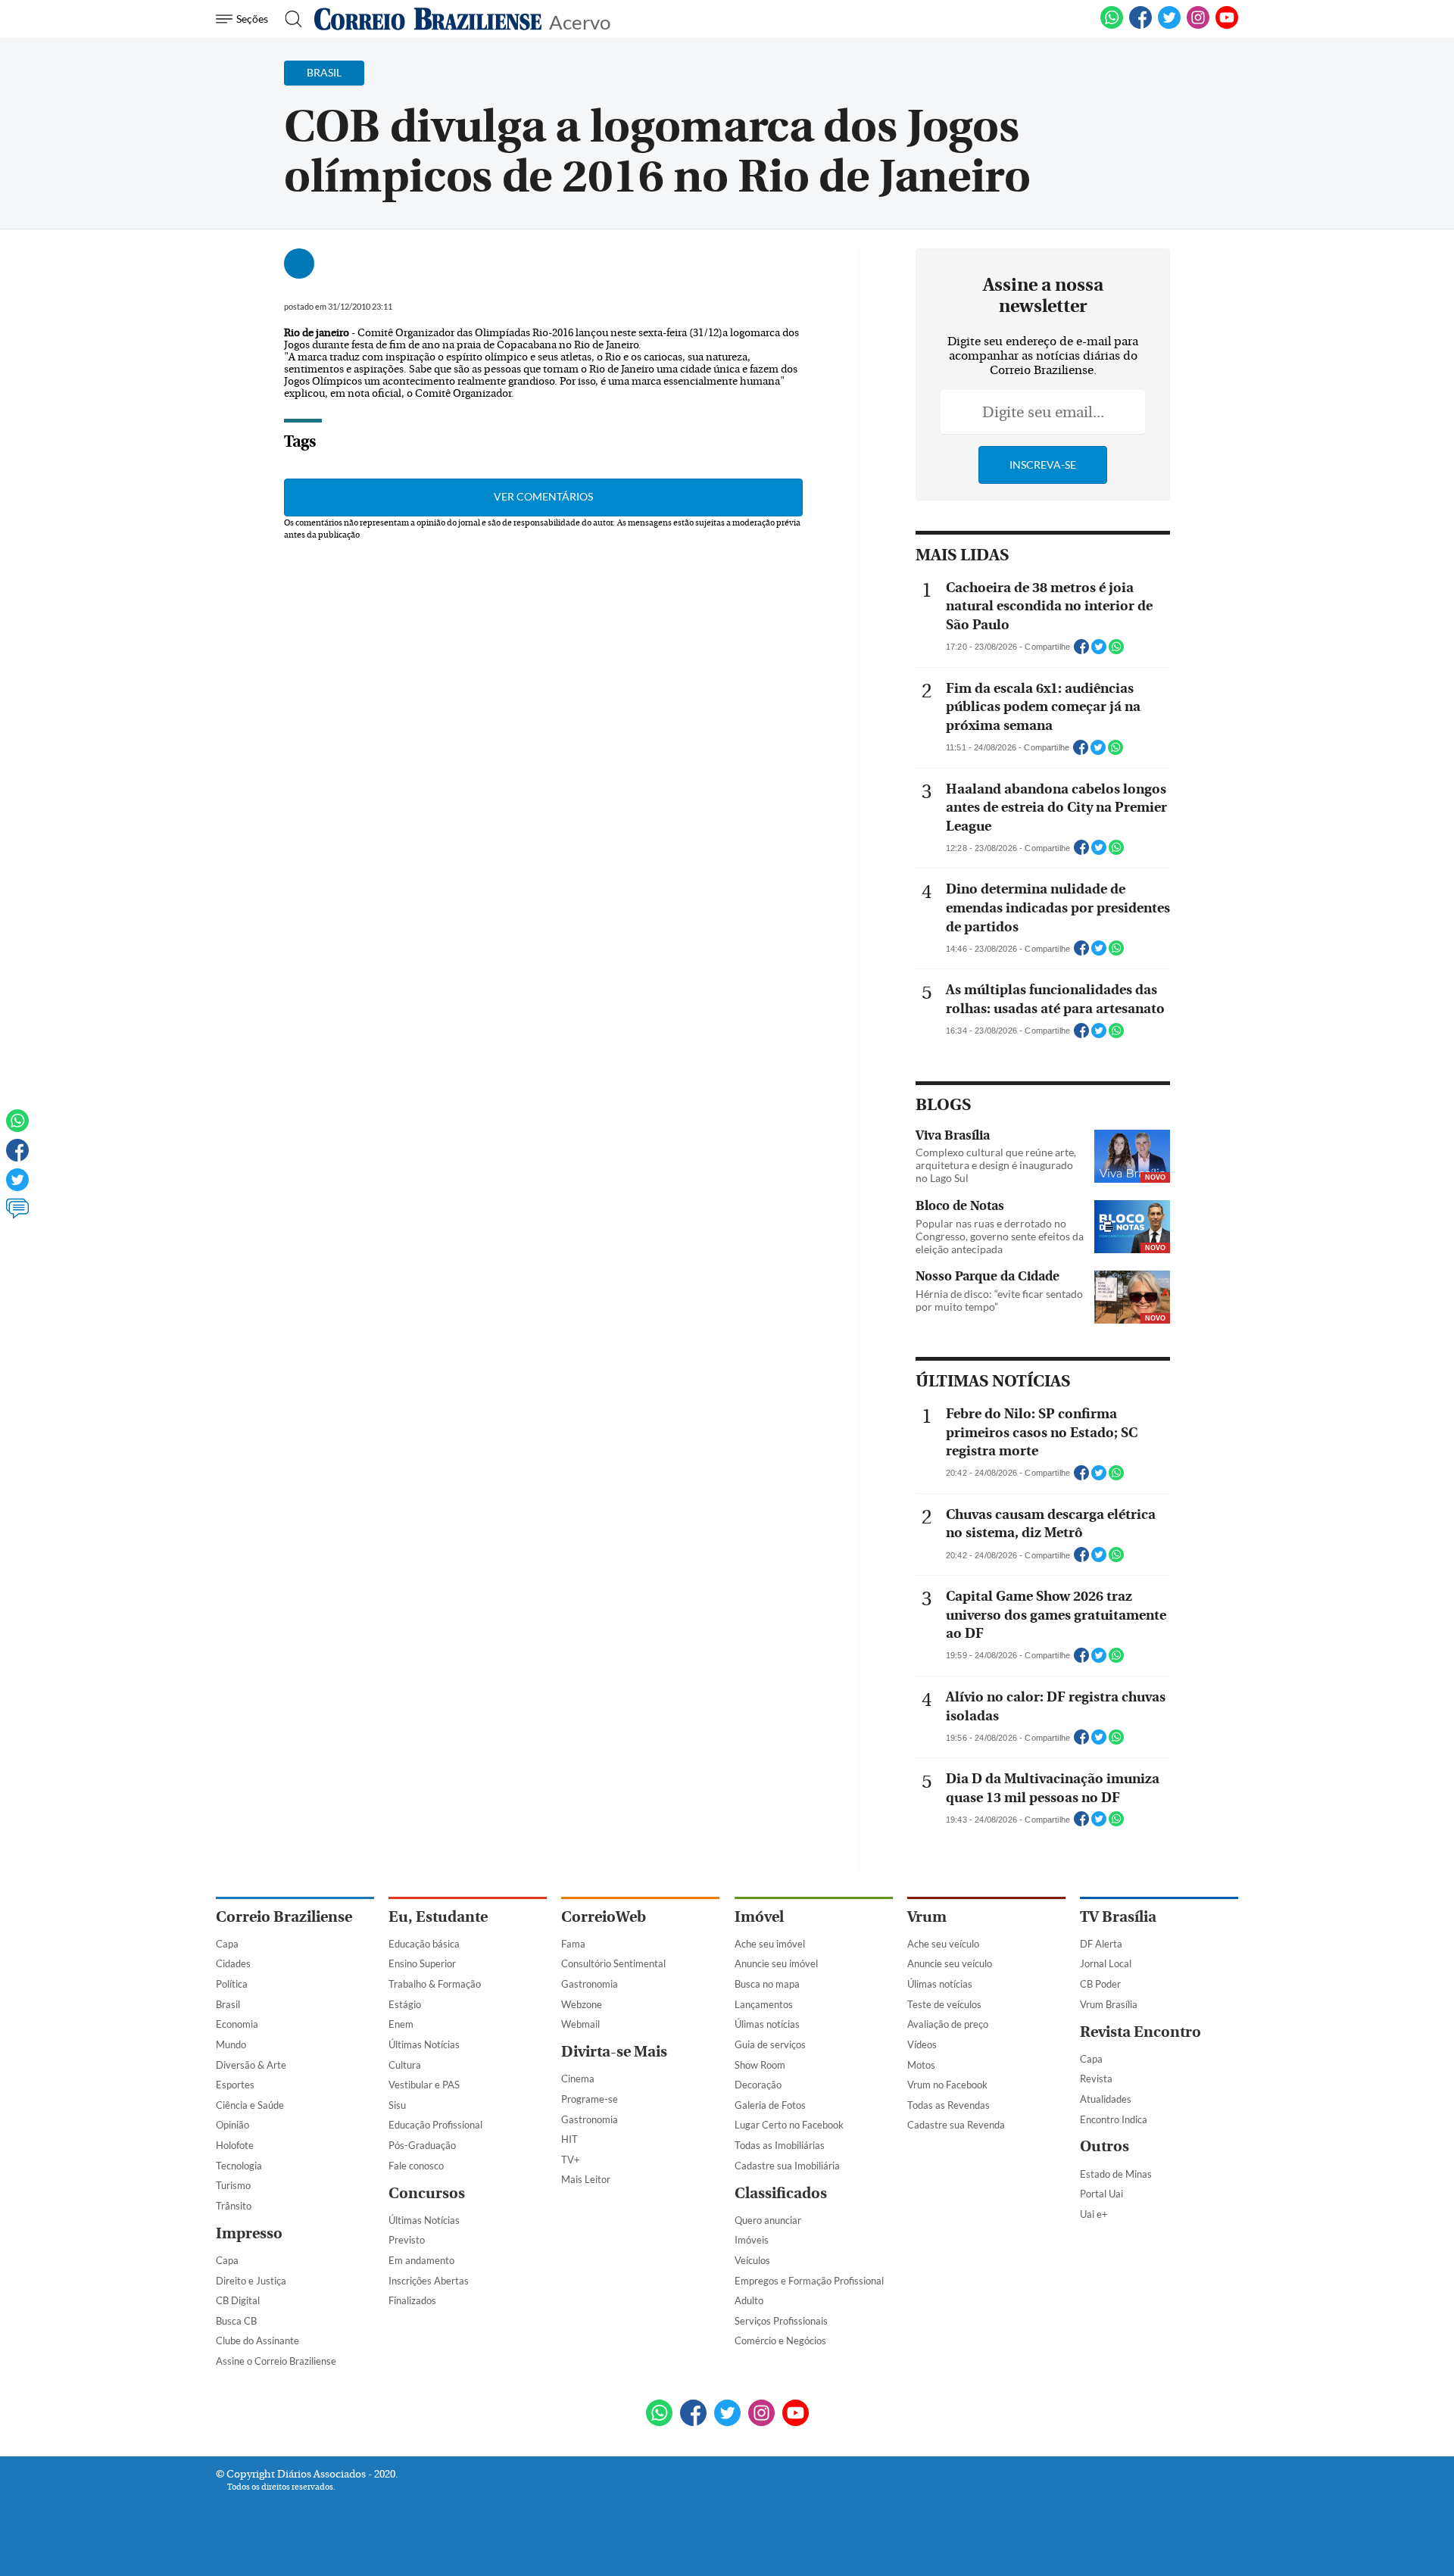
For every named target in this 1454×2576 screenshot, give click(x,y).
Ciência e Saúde (250, 2105)
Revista (1096, 2079)
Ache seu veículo (943, 1944)
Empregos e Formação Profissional (809, 2281)
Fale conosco (416, 2166)
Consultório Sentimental (613, 1963)
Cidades (233, 1963)
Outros (1105, 2146)
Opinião (232, 2125)
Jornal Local (1106, 1963)
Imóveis (752, 2240)
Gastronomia (590, 1984)
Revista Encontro (1140, 2032)
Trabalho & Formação (435, 1984)
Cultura (405, 2065)
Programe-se (590, 2099)
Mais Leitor (586, 2179)
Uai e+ (1094, 2214)
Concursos (427, 2193)
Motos (921, 2065)
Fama (573, 1944)
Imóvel (759, 1917)
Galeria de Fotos (770, 2105)
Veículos (752, 2260)
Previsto (407, 2240)
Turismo (233, 2185)
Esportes (235, 2085)
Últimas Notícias (424, 2044)
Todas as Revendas (949, 2105)
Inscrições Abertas (429, 2281)
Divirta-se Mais (614, 2052)
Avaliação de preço (948, 2024)
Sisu (397, 2105)
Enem (401, 2024)
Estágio (405, 2004)
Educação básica (424, 1944)
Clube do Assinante (257, 2341)
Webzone (582, 2004)
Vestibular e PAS (424, 2085)
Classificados (781, 2193)
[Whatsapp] (17, 1127)
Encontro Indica (1114, 2119)
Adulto (749, 2300)
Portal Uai (1101, 2194)
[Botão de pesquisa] (289, 19)
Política (232, 1984)
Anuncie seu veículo (950, 1963)
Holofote (235, 2145)
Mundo (231, 2044)
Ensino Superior (422, 1963)
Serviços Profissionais (781, 2321)
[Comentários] (17, 1215)
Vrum (927, 1917)
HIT (569, 2139)
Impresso (249, 2233)
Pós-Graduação (422, 2145)
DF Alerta (1101, 1944)
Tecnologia (239, 2166)
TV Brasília (1118, 1917)
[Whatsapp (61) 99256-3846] (1112, 26)
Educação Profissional (435, 2125)
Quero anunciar (768, 2220)
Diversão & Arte (251, 2065)
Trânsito (234, 2206)
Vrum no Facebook (947, 2085)
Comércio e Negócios (780, 2341)
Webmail (580, 2024)
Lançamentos (764, 2004)
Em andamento (421, 2260)
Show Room (760, 2065)
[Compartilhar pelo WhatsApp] (1116, 651)
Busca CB (236, 2321)
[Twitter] (17, 1187)
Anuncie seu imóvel (776, 1963)
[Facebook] (1140, 26)
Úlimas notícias (767, 2024)
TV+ (571, 2160)
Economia (237, 2024)
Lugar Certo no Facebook (789, 2125)
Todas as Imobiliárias (780, 2145)
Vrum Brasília (1109, 2004)
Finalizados (412, 2300)
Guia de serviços (770, 2044)
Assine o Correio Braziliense (276, 2361)
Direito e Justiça (251, 2281)
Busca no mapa (767, 1984)
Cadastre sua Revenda (956, 2125)
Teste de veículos (944, 2004)
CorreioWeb (604, 1917)
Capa (227, 1944)
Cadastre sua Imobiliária (787, 2166)
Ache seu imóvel (770, 1944)
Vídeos (922, 2044)
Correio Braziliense (284, 1917)
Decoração (758, 2085)
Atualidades (1106, 2099)
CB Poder (1100, 1984)
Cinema (578, 2079)
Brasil (228, 2004)
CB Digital (238, 2300)
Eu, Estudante (438, 1917)
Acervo (580, 21)
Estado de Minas (1116, 2174)
